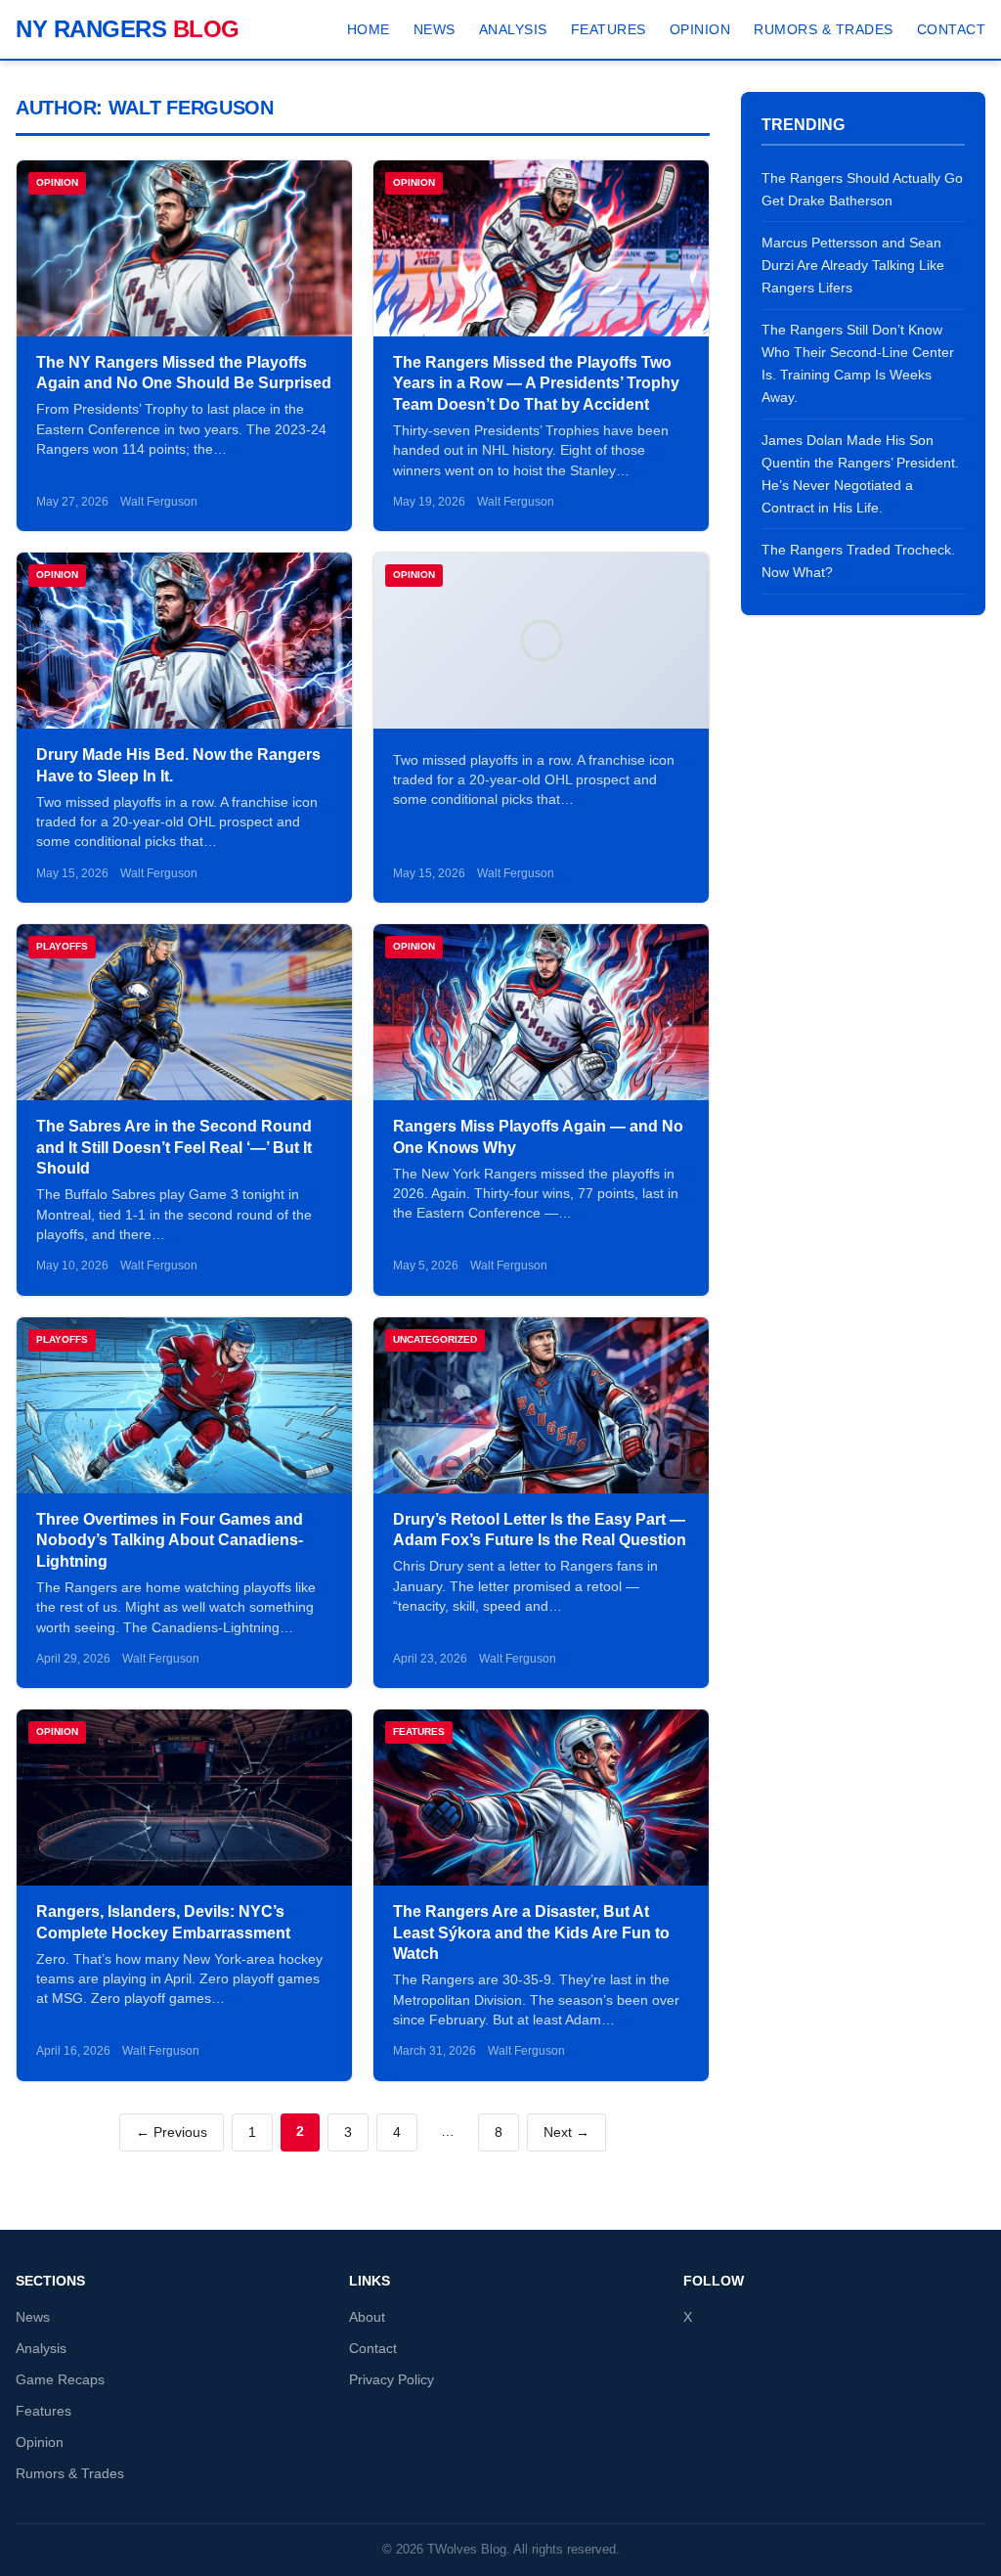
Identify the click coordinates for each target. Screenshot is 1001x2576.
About (367, 2317)
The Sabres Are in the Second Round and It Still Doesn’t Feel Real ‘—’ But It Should (174, 1147)
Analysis (513, 30)
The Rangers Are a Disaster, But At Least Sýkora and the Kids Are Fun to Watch (531, 1932)
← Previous (172, 2132)
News (435, 30)
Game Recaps (60, 2380)
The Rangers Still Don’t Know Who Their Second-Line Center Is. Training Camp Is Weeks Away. (858, 363)
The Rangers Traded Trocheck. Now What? (858, 561)
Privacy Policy (392, 2380)
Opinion (700, 30)
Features (609, 30)
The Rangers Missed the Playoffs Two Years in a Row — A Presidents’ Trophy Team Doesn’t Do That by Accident (536, 383)
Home (369, 30)
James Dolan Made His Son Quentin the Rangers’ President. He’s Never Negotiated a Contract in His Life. (860, 474)
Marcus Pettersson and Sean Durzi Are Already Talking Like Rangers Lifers (853, 265)
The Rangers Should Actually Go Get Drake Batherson (862, 189)
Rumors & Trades (824, 30)
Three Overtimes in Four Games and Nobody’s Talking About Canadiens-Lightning (170, 1540)
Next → (566, 2132)
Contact (952, 30)
